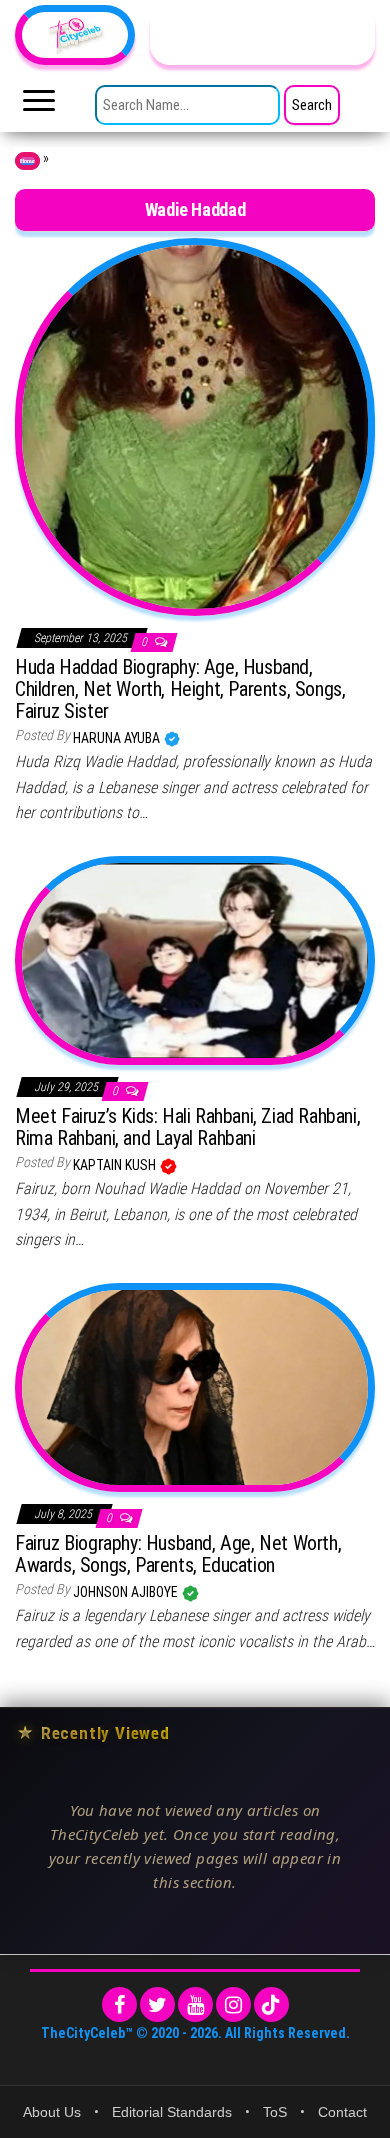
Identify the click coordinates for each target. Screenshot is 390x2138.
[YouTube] (195, 2004)
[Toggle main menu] (39, 106)
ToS (275, 2112)
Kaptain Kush (116, 1165)
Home (27, 161)
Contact (342, 2112)
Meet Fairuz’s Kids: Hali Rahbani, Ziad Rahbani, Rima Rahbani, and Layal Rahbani (187, 1127)
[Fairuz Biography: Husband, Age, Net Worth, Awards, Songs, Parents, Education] (195, 1386)
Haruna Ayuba (118, 738)
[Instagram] (233, 2004)
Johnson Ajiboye (127, 1592)
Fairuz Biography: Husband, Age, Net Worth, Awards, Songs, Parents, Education (178, 1554)
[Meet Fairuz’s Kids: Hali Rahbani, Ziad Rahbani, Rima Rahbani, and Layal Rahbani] (195, 959)
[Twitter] (157, 2004)
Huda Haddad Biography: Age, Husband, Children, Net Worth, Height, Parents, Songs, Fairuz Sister (180, 689)
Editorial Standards (172, 2112)
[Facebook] (119, 2004)
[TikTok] (271, 2004)
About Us (52, 2112)
